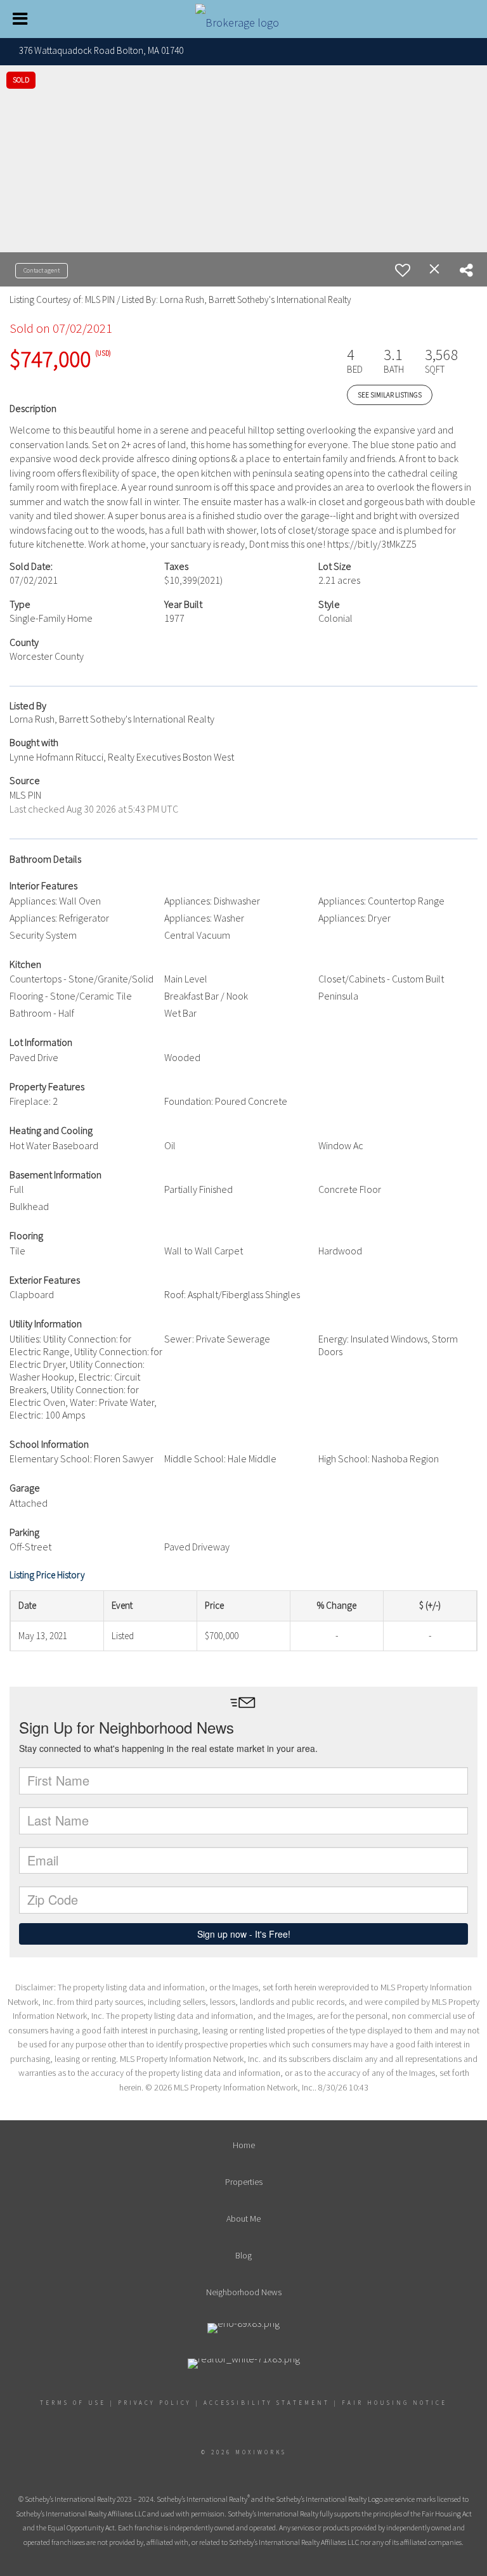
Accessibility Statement (267, 2403)
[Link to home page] (243, 19)
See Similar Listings (390, 395)
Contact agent (42, 270)
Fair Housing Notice (394, 2403)
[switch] (403, 270)
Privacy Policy (155, 2403)
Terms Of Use (73, 2403)
